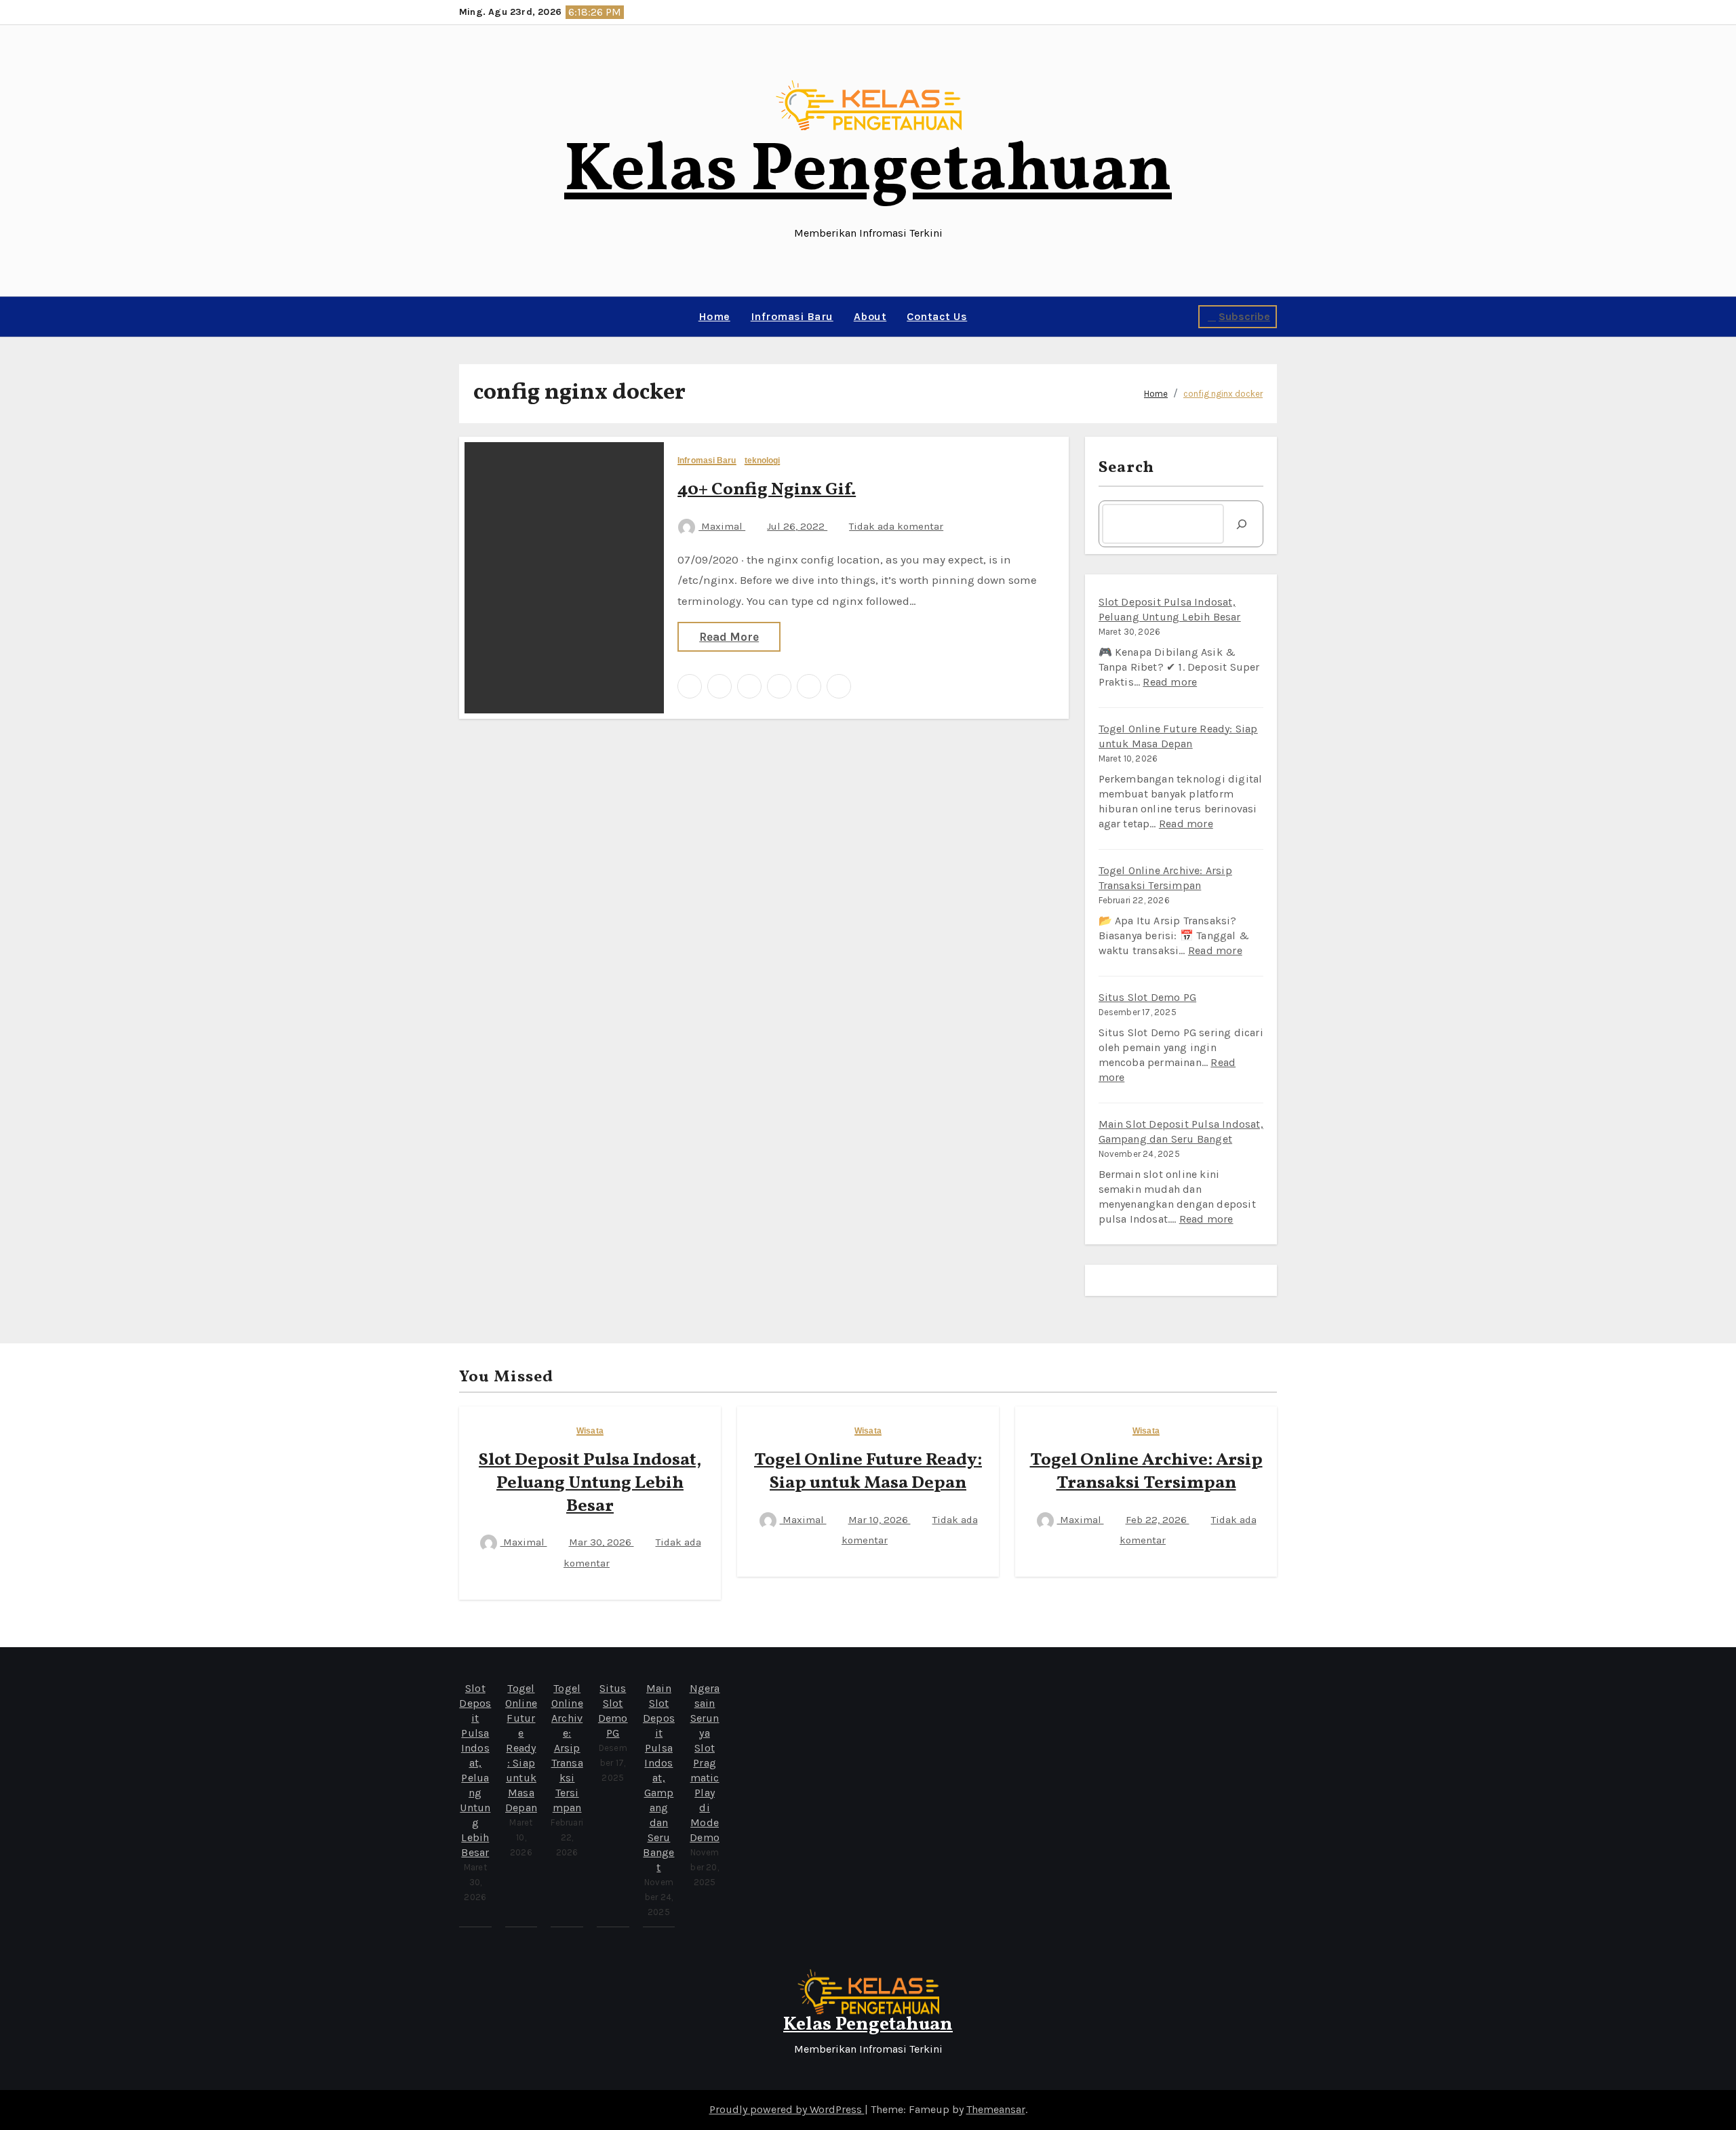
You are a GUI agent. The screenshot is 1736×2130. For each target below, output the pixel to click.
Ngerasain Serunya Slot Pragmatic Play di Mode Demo (705, 1763)
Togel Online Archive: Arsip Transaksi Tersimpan (1146, 1472)
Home (714, 316)
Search (1127, 468)
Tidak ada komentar (896, 526)
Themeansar (996, 2109)
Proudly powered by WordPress (787, 2109)
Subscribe (1244, 316)
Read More (729, 637)
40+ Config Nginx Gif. (767, 490)
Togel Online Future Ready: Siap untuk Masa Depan (868, 1472)
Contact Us (937, 316)
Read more (1170, 682)
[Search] (1242, 524)
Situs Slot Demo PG (1148, 997)
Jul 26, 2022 (797, 526)
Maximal (722, 526)
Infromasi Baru (792, 316)
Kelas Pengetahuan (868, 172)
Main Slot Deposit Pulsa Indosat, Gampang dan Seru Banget (659, 1778)
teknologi (763, 461)
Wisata (590, 1431)
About (870, 316)
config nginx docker (1223, 394)
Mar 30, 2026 (601, 1542)
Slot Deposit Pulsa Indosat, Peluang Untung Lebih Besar (590, 1483)
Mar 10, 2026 (880, 1520)
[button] (463, 317)
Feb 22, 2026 (1158, 1520)
